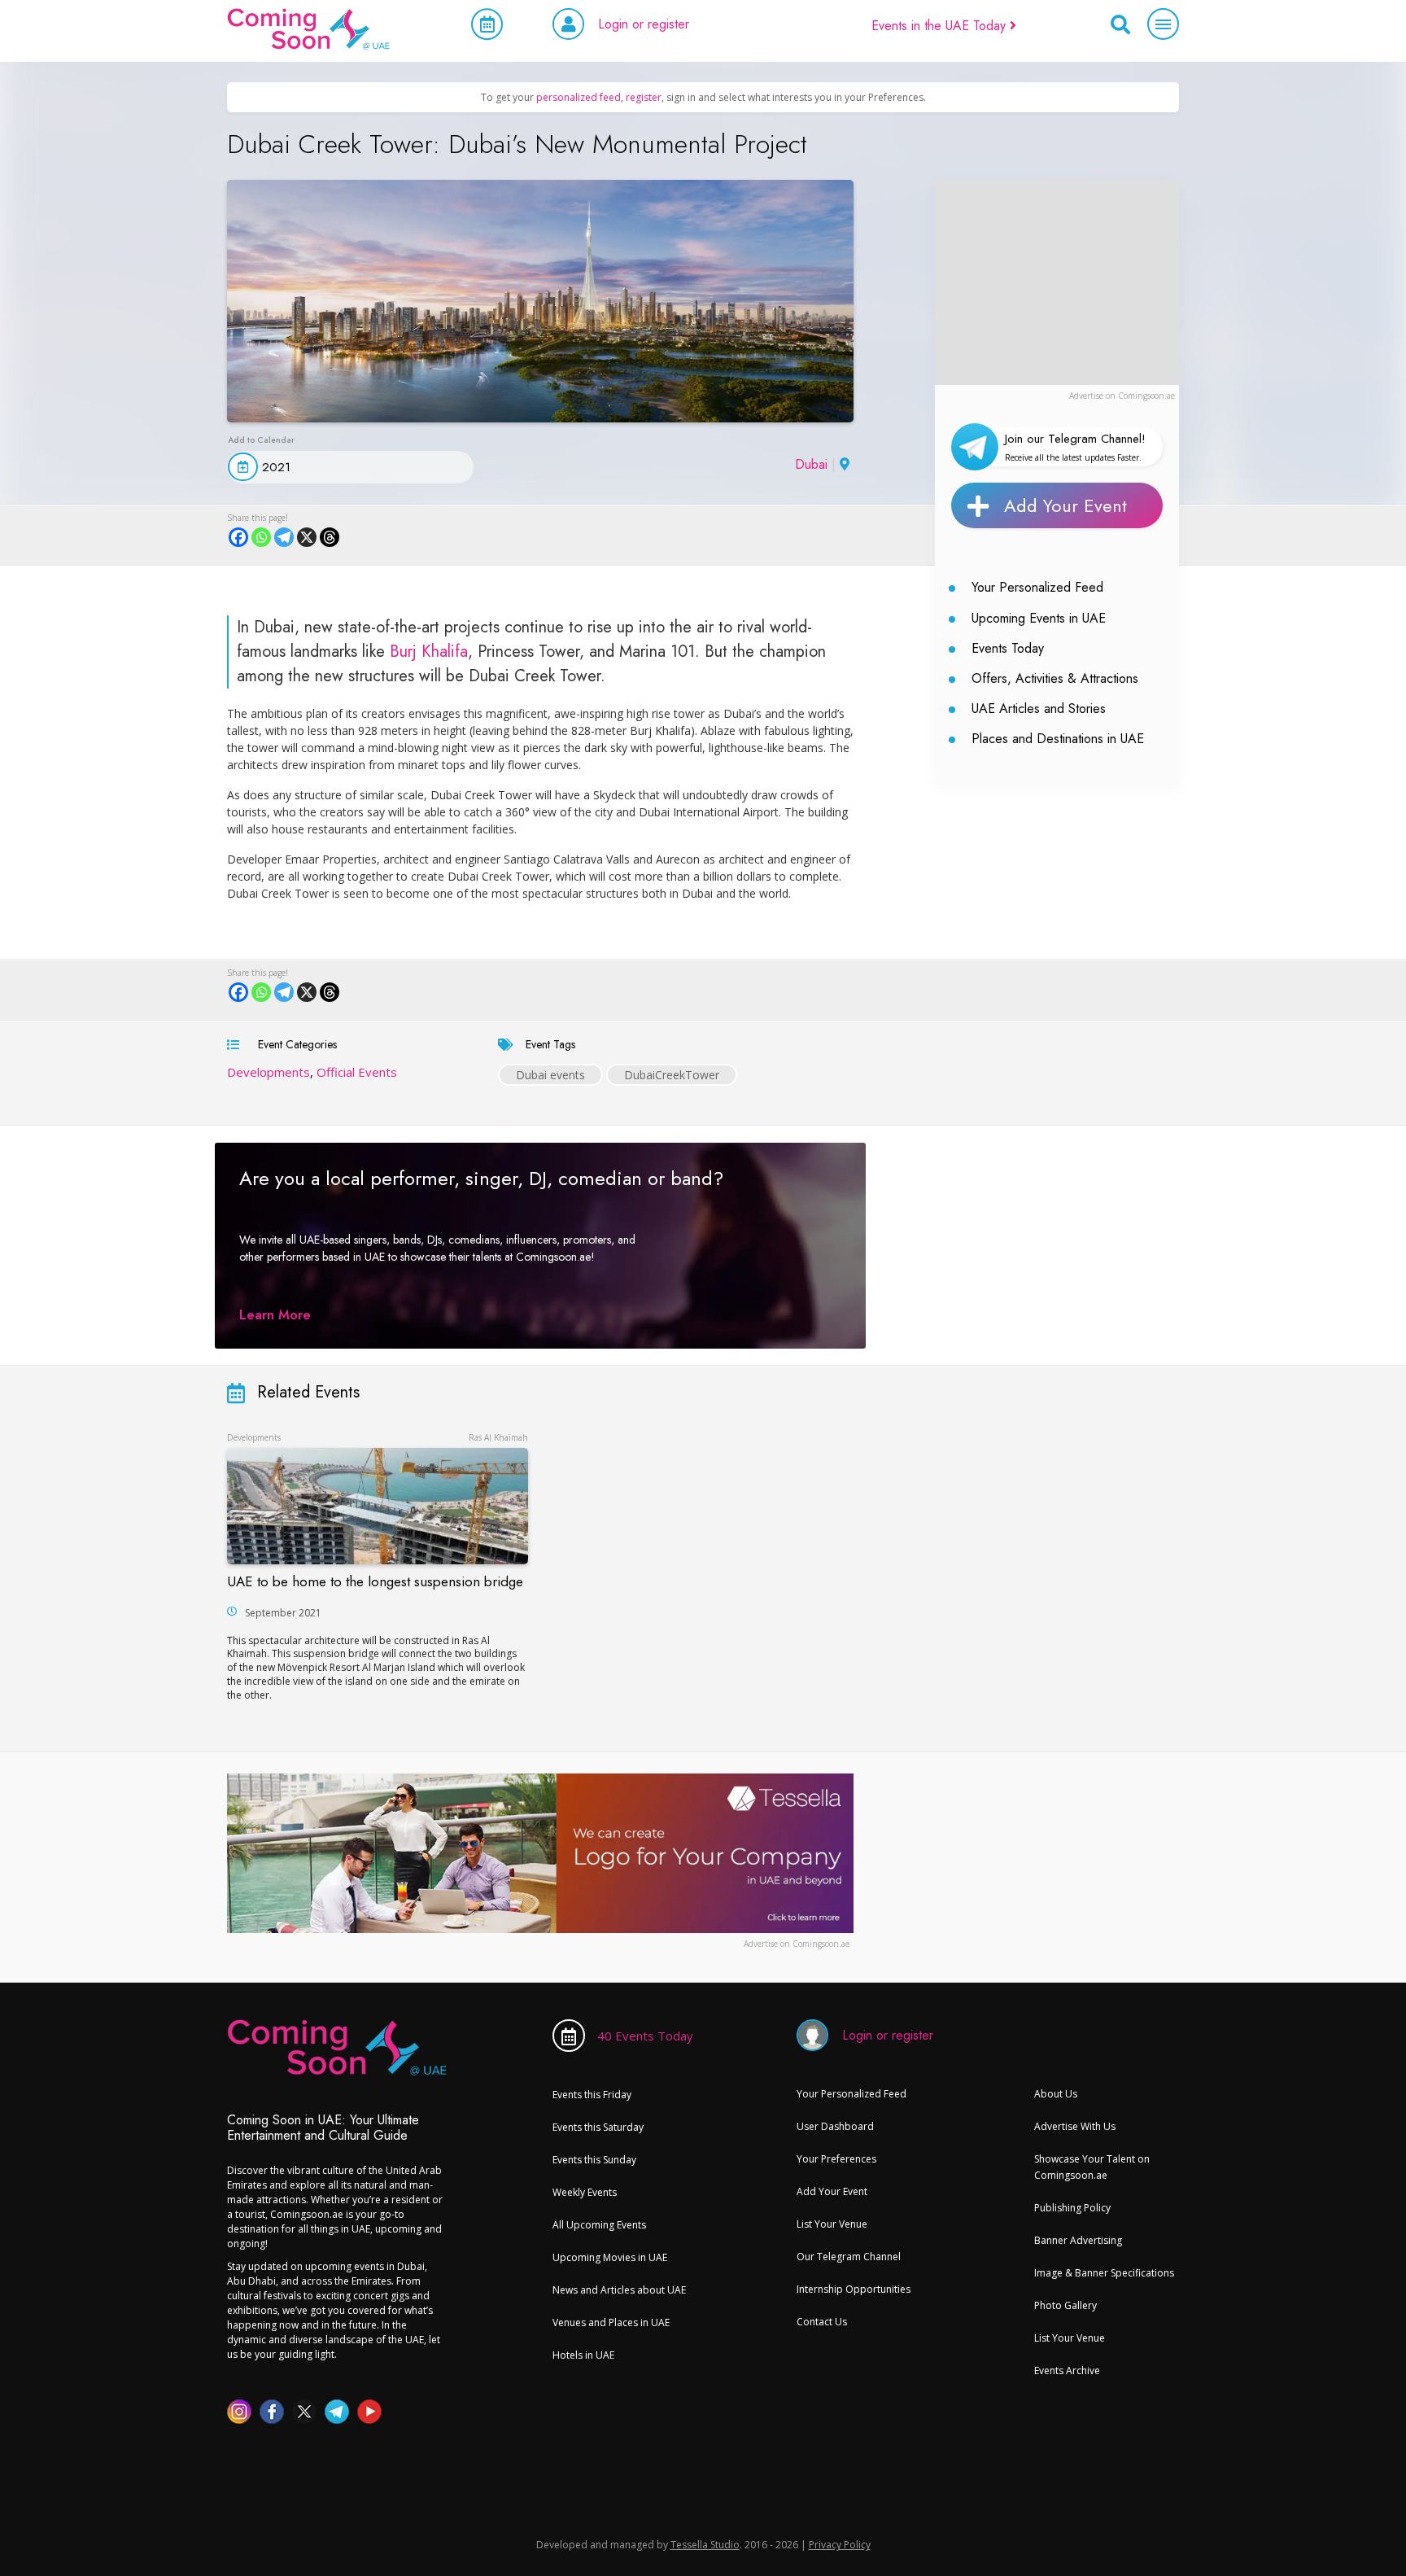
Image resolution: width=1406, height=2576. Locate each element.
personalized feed (579, 97)
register (644, 97)
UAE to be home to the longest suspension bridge (375, 1581)
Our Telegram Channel (849, 2257)
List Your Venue (832, 2224)
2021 (276, 467)
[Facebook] (238, 537)
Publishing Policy (1072, 2208)
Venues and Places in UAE (611, 2322)
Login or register (644, 24)
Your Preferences (836, 2159)
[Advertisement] (1057, 282)
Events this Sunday (594, 2160)
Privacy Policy (840, 2545)
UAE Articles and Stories (1039, 709)
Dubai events (550, 1075)
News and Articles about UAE (619, 2290)
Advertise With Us (1075, 2126)
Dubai (811, 464)
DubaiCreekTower (672, 1075)
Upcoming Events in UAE (1039, 618)
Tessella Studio (705, 2545)
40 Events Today (645, 2036)
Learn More (275, 1315)
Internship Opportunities (854, 2289)
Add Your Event (1065, 505)
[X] (307, 537)
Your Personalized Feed (1037, 587)
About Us (1056, 2094)
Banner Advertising (1078, 2240)
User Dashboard (835, 2126)
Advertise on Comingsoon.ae (1122, 396)
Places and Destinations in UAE (1058, 739)
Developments (269, 1072)
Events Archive (1067, 2370)
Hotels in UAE (583, 2355)
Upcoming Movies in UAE (610, 2257)
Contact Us (822, 2322)
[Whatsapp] (261, 537)
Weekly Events (585, 2192)
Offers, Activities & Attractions (1055, 678)
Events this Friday (592, 2095)
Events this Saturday (598, 2127)
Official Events (357, 1072)
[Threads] (330, 537)
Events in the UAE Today (941, 26)
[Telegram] (284, 537)
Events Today (1008, 648)
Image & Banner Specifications (1104, 2273)
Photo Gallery (1065, 2305)
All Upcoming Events (599, 2225)
